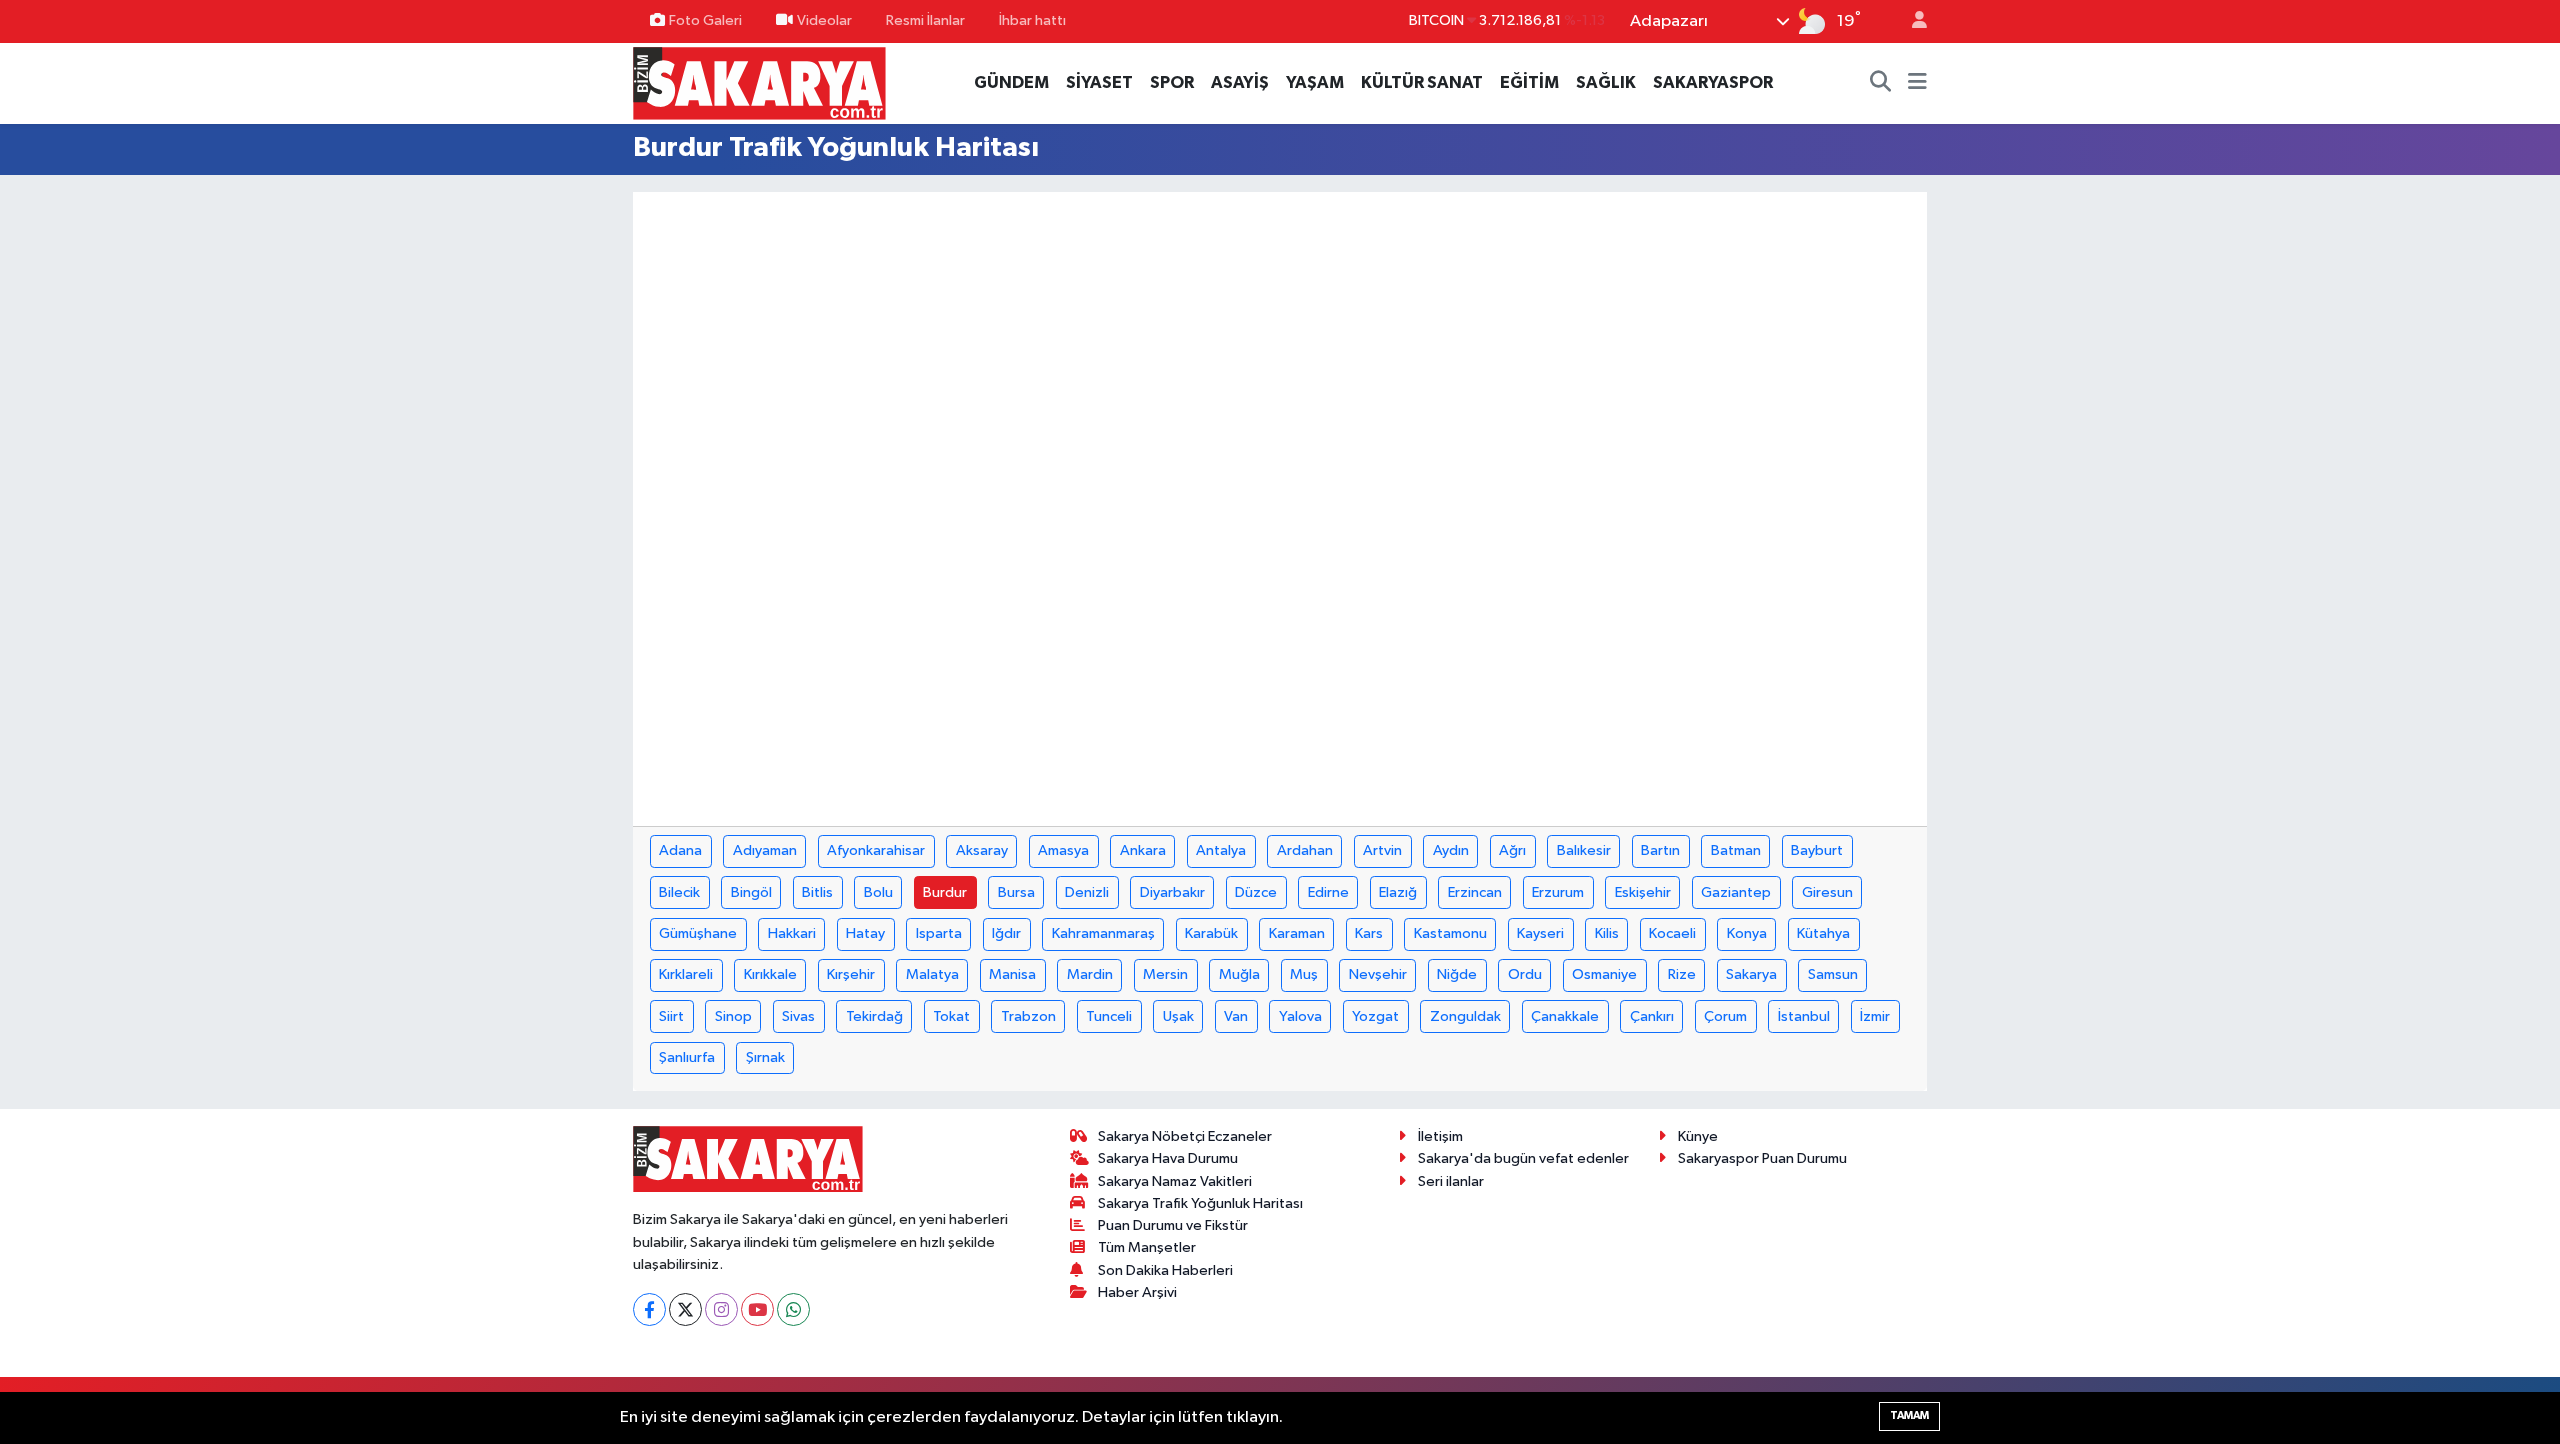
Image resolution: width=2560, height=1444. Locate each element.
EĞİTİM (1529, 82)
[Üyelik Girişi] (1911, 21)
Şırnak (765, 1057)
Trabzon (1028, 1016)
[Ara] (1881, 83)
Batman (1736, 850)
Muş (1304, 974)
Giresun (1827, 892)
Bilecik (679, 892)
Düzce (1256, 892)
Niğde (1457, 974)
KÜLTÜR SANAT (1422, 82)
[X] (685, 1309)
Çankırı (1652, 1016)
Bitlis (817, 892)
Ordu (1525, 974)
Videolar (824, 20)
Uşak (1178, 1016)
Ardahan (1305, 850)
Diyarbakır (1172, 892)
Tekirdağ (874, 1016)
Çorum (1725, 1016)
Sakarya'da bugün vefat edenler (1523, 1158)
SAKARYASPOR (1713, 82)
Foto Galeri (705, 20)
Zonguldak (1465, 1016)
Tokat (951, 1016)
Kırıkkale (770, 974)
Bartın (1660, 850)
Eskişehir (1643, 892)
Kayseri (1540, 933)
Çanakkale (1565, 1016)
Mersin (1165, 974)
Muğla (1239, 974)
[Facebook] (649, 1309)
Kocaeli (1672, 933)
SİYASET (1099, 82)
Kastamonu (1450, 933)
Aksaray (982, 850)
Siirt (671, 1016)
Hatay (865, 933)
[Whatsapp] (793, 1309)
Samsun (1833, 974)
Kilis (1607, 933)
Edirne (1328, 892)
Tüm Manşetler (1147, 1247)
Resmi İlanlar (925, 20)
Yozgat (1375, 1016)
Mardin (1090, 974)
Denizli (1087, 892)
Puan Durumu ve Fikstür (1173, 1225)
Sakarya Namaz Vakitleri (1175, 1181)
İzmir (1875, 1016)
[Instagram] (721, 1309)
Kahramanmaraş (1103, 933)
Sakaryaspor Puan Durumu (1762, 1158)
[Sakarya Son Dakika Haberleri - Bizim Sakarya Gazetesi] (759, 82)
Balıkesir (1584, 850)
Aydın (1451, 850)
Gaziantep (1736, 892)
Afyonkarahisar (876, 850)
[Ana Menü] (1917, 83)
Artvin (1382, 850)
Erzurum (1558, 892)
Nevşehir (1378, 974)
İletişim (1440, 1136)
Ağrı (1512, 850)
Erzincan (1475, 892)
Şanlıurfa (687, 1057)
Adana (680, 850)
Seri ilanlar (1451, 1181)
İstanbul (1804, 1016)
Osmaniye (1604, 974)
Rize (1682, 974)
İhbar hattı (1032, 20)
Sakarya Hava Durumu (1168, 1158)
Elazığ (1398, 892)
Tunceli (1109, 1016)
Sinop (733, 1016)
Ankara (1143, 850)
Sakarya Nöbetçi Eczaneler (1185, 1136)
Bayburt (1817, 850)
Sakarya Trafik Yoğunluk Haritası (1200, 1203)
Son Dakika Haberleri (1165, 1270)
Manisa (1012, 974)
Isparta (939, 933)
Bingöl (751, 892)
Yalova (1300, 1016)
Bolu (878, 892)
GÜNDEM (1011, 82)
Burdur (945, 892)
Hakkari (792, 933)
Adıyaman (765, 850)
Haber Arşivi (1137, 1292)
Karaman (1297, 933)
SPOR (1172, 82)
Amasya (1063, 850)
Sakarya (1751, 974)
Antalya (1221, 850)
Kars (1369, 933)
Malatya (932, 974)
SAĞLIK (1606, 82)
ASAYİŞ (1240, 82)
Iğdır (1006, 933)
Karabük (1211, 933)
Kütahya (1823, 933)
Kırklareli (686, 974)
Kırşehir (851, 974)
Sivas (798, 1016)
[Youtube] (757, 1309)
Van (1236, 1016)
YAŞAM (1315, 82)
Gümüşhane (698, 933)
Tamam (1909, 1415)
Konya (1747, 933)
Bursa (1016, 892)
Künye (1698, 1136)
